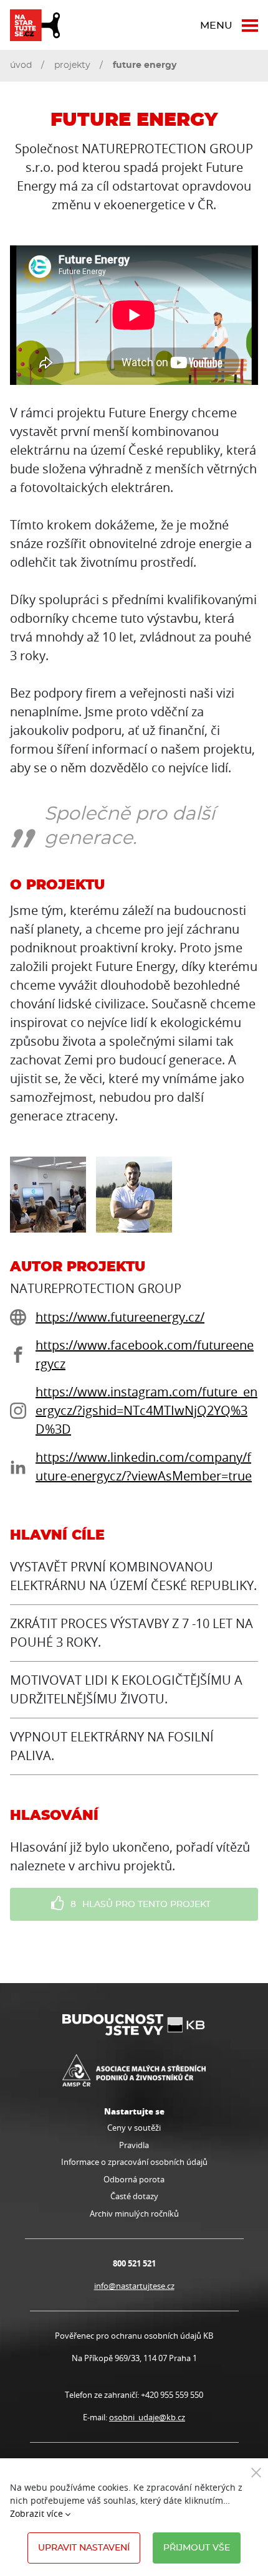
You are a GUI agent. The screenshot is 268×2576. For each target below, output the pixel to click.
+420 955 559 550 (172, 2395)
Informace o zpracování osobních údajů (134, 2162)
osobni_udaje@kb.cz (147, 2417)
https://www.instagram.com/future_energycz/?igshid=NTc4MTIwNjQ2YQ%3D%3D (146, 1410)
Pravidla (134, 2145)
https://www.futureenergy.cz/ (120, 1317)
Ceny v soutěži (134, 2128)
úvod (21, 65)
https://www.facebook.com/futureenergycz (145, 1354)
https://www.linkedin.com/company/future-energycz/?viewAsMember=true (144, 1466)
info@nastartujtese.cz (134, 2286)
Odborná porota (134, 2179)
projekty (72, 65)
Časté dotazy (134, 2196)
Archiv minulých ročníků (134, 2214)
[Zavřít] (256, 2472)
